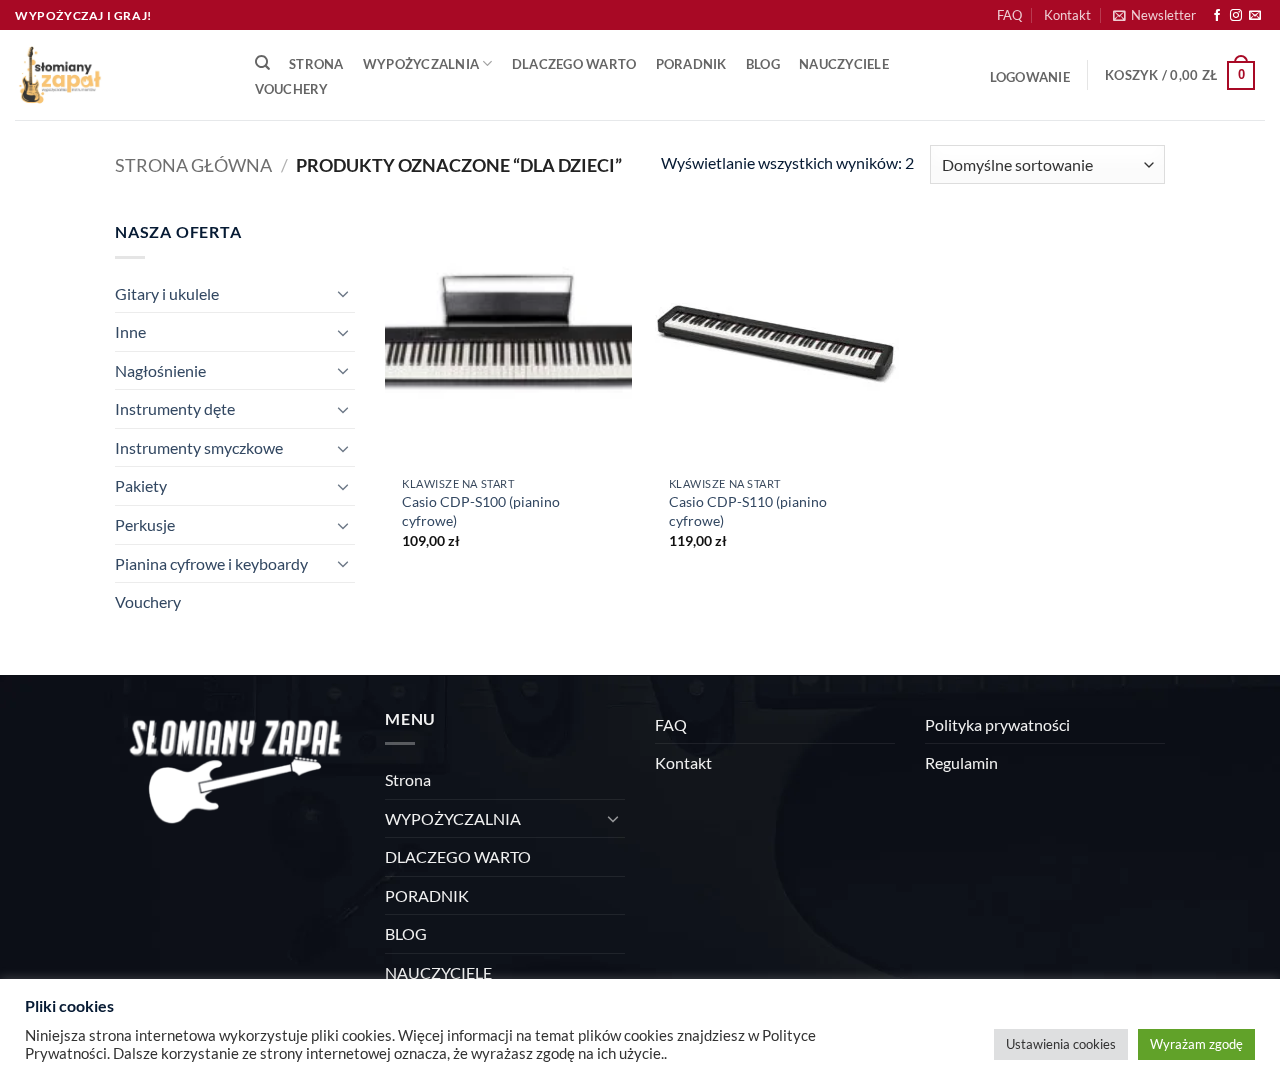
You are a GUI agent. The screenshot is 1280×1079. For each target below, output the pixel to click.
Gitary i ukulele (167, 293)
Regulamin (961, 762)
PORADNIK (691, 64)
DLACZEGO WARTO (574, 64)
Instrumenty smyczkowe (199, 447)
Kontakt (1067, 15)
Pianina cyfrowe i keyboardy (211, 563)
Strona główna (193, 165)
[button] (1154, 15)
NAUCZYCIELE (844, 64)
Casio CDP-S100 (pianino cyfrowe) (481, 511)
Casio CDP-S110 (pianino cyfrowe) (748, 511)
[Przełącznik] (343, 293)
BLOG (763, 64)
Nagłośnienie (160, 370)
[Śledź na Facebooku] (1217, 16)
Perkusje (145, 524)
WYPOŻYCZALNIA (421, 64)
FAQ (1009, 15)
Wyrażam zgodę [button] (1196, 1044)
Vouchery (292, 89)
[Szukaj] (262, 63)
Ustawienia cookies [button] (1061, 1044)
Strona (316, 64)
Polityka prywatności (997, 724)
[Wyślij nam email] (1255, 16)
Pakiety (141, 485)
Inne (130, 331)
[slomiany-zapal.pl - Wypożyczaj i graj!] (115, 75)
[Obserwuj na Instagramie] (1236, 16)
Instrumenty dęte (175, 408)
